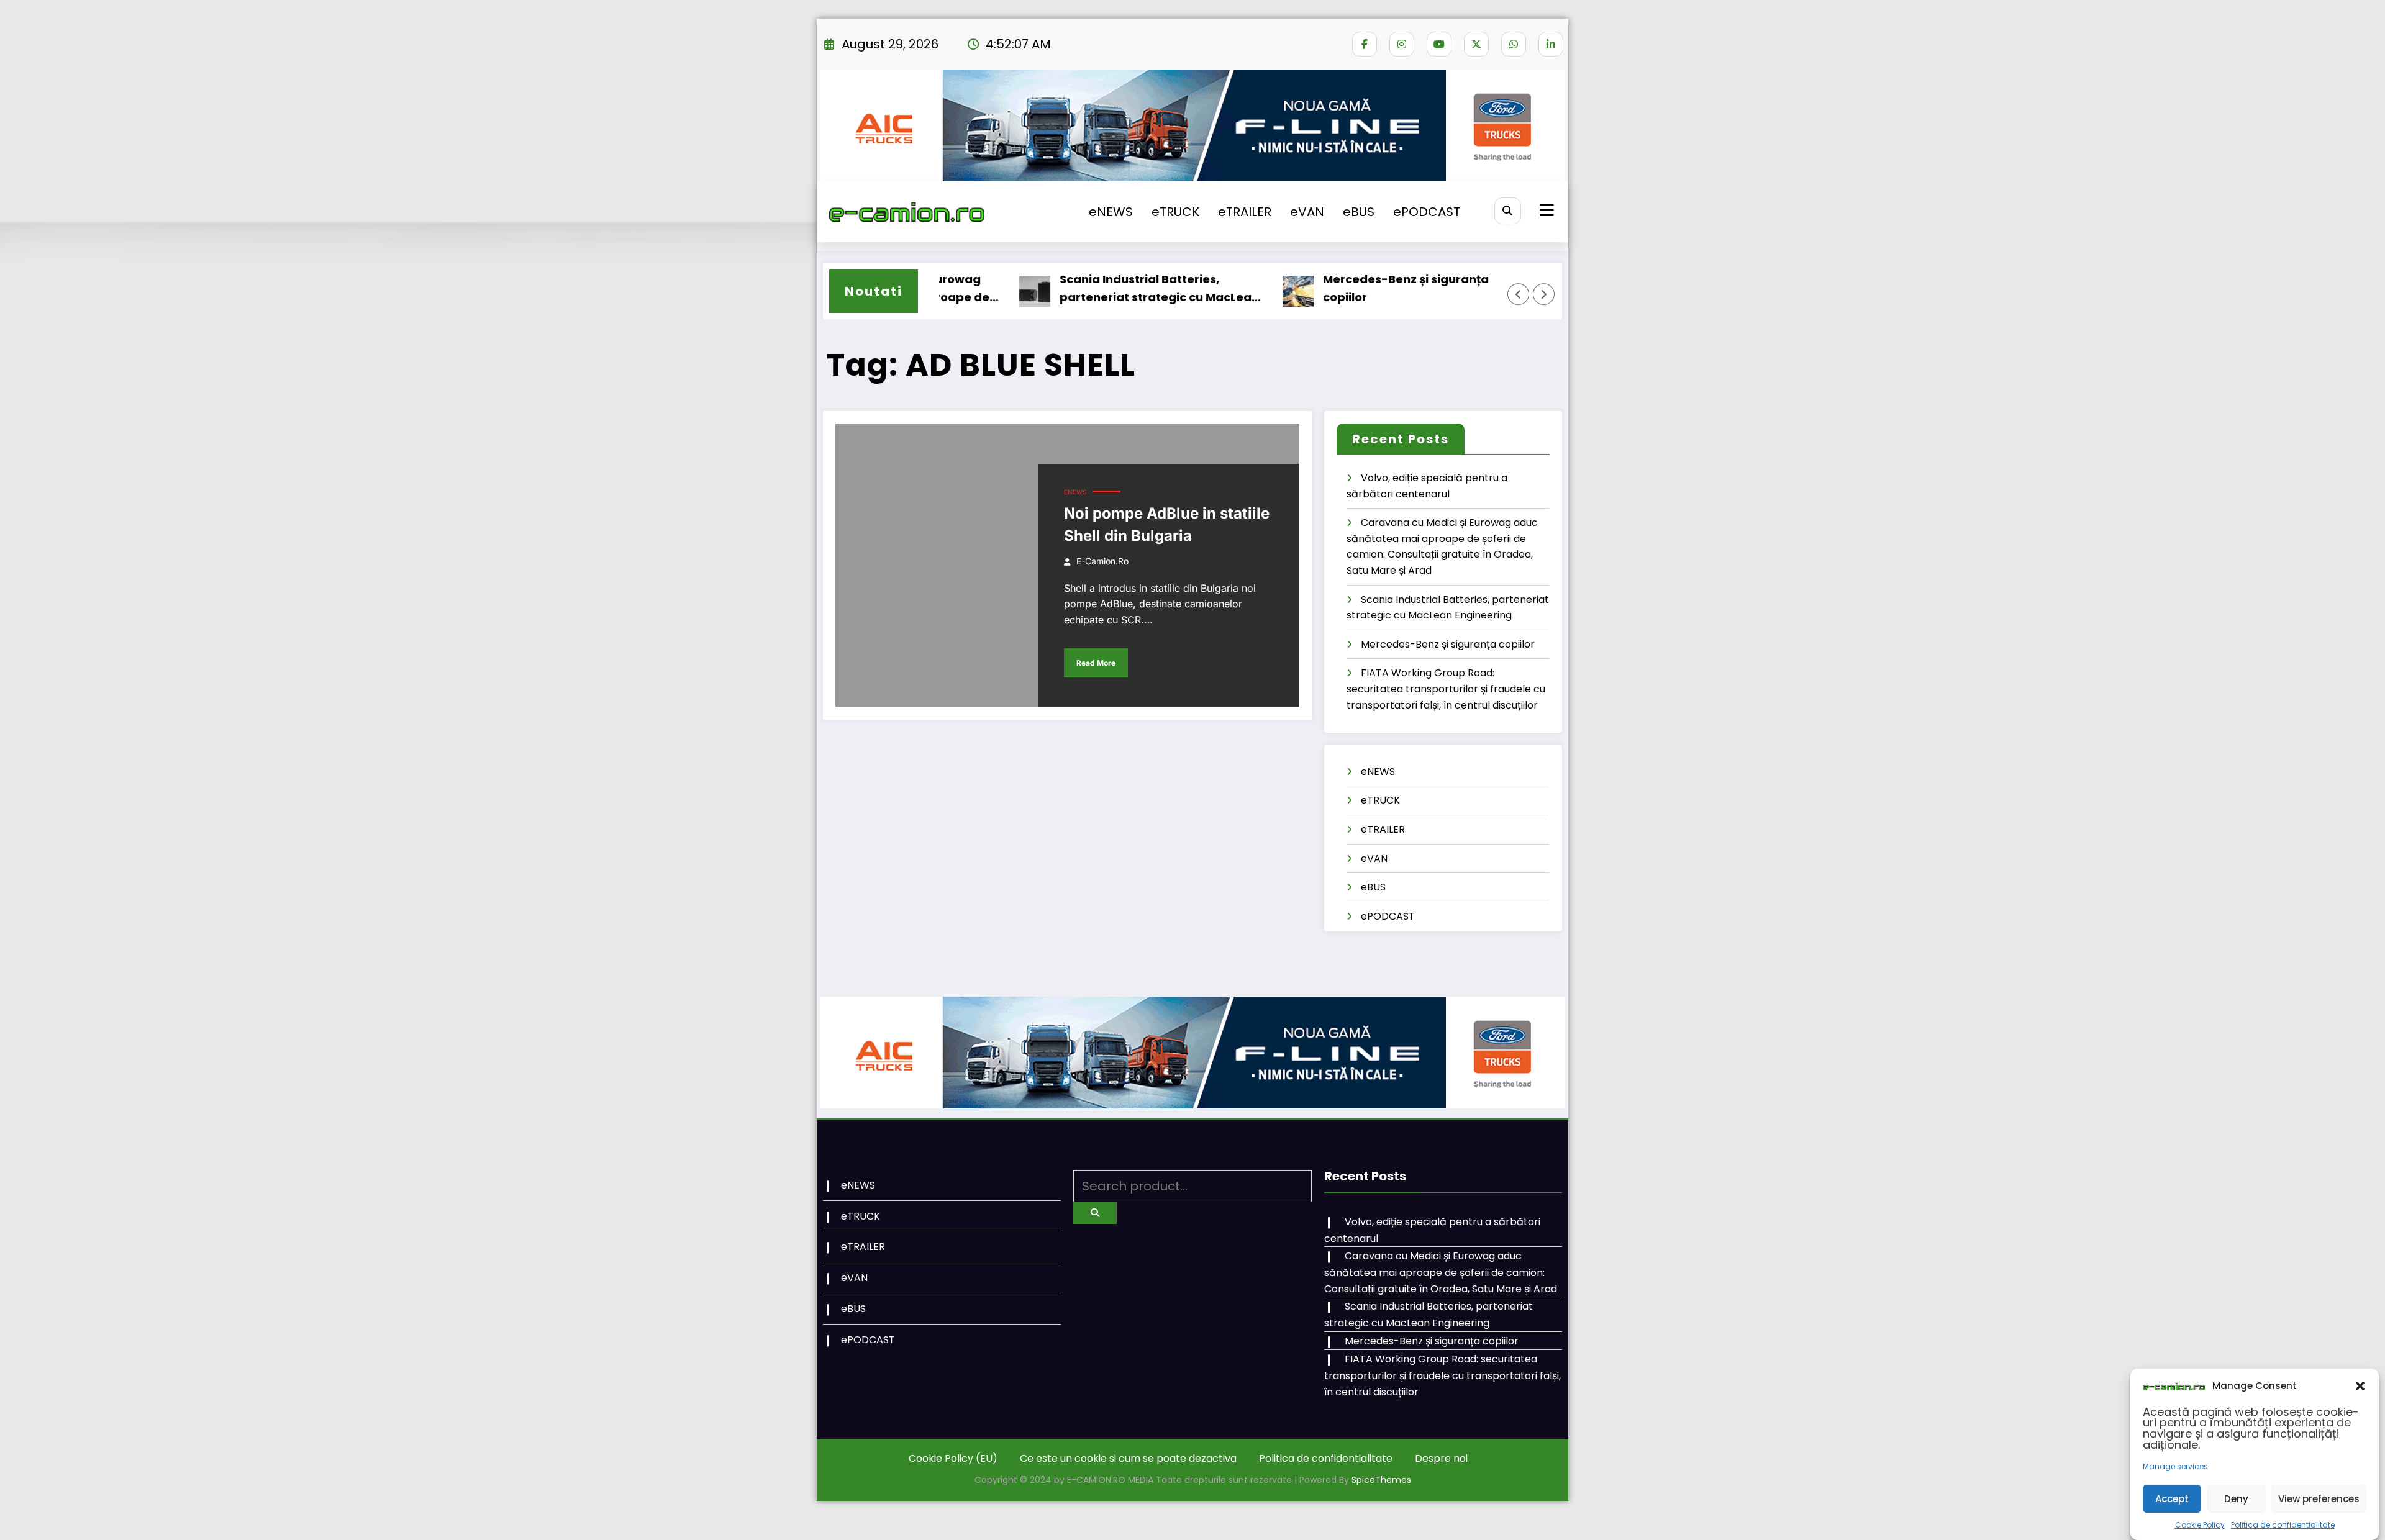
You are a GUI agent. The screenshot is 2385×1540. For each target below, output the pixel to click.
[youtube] (1439, 44)
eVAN (1307, 212)
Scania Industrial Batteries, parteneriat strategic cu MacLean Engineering (1099, 289)
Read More (1096, 663)
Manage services (2175, 1466)
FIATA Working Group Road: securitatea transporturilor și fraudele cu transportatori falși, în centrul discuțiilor (1446, 689)
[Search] (1508, 211)
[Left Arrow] (1519, 294)
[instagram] (1402, 44)
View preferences (2319, 1498)
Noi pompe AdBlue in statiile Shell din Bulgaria (1167, 524)
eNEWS (1111, 212)
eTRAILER (1245, 212)
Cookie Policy (2200, 1525)
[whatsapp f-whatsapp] (1514, 44)
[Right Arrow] (1544, 294)
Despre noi (1441, 1458)
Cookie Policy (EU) (953, 1458)
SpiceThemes (1381, 1480)
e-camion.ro (1102, 561)
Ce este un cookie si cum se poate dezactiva (1128, 1458)
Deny (2236, 1498)
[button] (2360, 1386)
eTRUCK (1175, 212)
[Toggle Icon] (1545, 212)
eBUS (1359, 212)
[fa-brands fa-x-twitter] (1476, 44)
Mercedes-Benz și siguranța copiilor (1346, 288)
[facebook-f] (1365, 44)
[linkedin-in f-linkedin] (1551, 44)
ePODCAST (1427, 212)
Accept (2172, 1498)
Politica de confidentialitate (2283, 1525)
